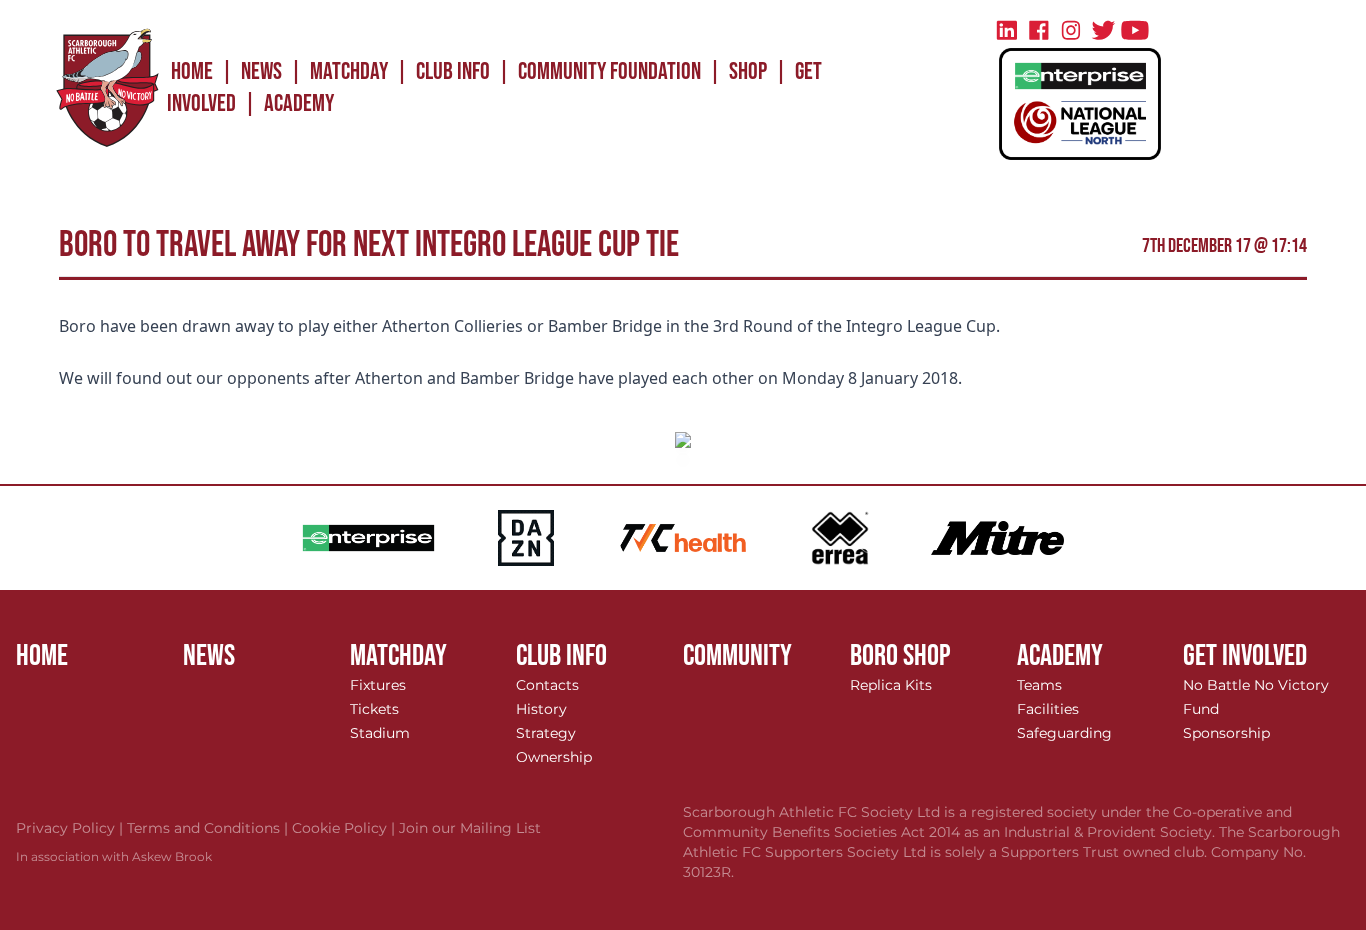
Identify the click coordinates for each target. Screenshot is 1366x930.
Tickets (374, 709)
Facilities (1048, 709)
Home (192, 71)
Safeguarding (1064, 733)
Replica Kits (891, 685)
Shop (748, 71)
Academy (299, 103)
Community (737, 656)
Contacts (547, 685)
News (261, 71)
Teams (1039, 685)
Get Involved (1245, 656)
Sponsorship (1226, 733)
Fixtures (378, 685)
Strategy (546, 733)
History (541, 709)
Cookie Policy (345, 828)
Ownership (554, 757)
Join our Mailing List (470, 828)
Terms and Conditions (209, 828)
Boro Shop (900, 656)
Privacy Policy (71, 828)
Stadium (380, 733)
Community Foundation (609, 71)
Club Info (453, 71)
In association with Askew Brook (114, 856)
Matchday (349, 71)
